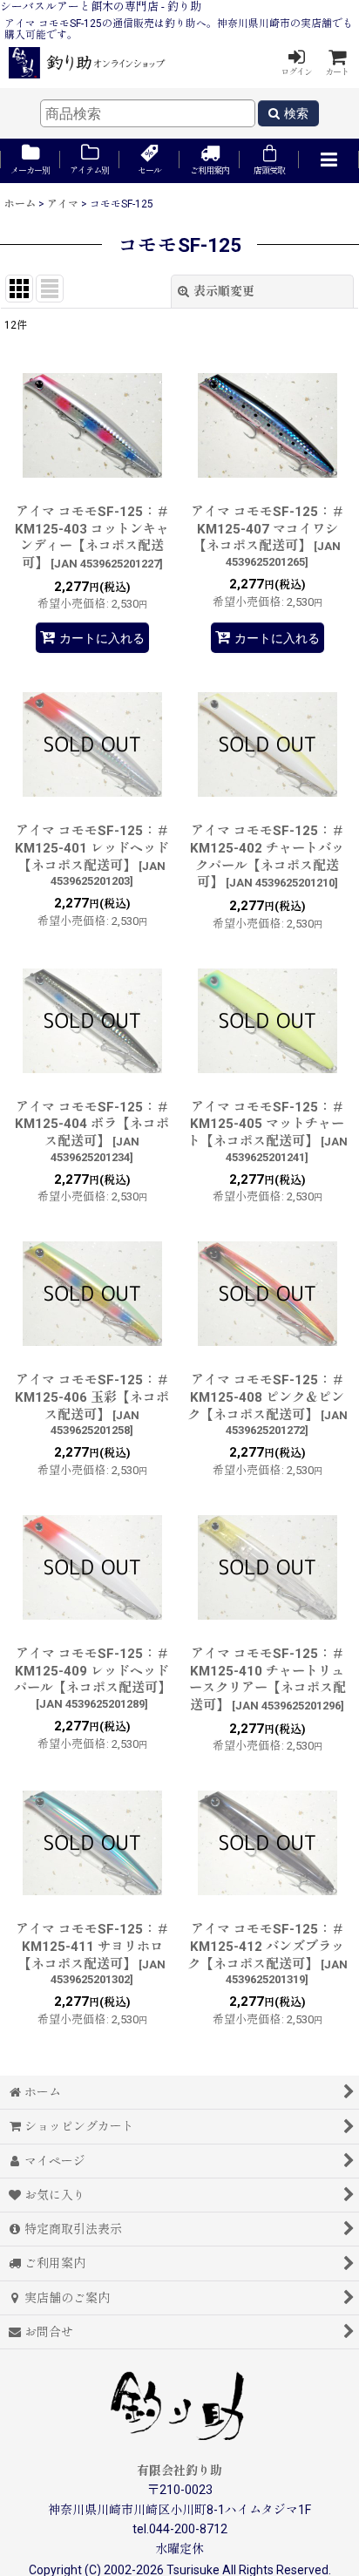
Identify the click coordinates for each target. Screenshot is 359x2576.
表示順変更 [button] (224, 291)
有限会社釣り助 (179, 2471)
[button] (329, 161)
